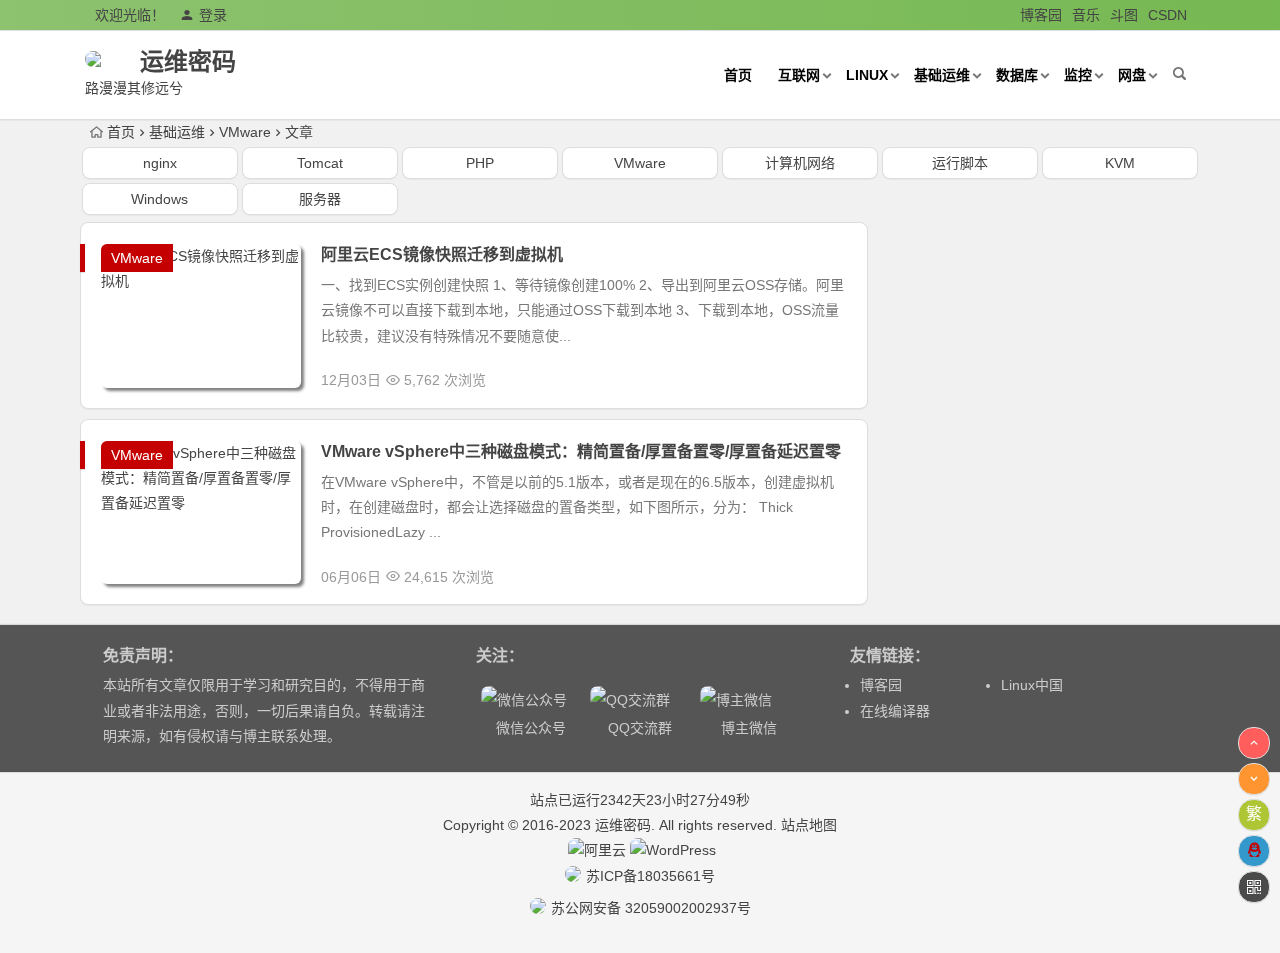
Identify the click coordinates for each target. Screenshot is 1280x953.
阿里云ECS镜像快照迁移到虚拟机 (442, 254)
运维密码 (188, 61)
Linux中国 (1032, 685)
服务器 (320, 199)
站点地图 (809, 825)
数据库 (1017, 75)
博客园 (1041, 15)
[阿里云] (597, 850)
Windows (159, 199)
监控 (1078, 75)
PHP (480, 163)
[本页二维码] (1254, 887)
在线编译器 (895, 711)
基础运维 (942, 75)
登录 (213, 15)
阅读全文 (828, 375)
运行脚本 (960, 163)
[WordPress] (673, 850)
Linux (867, 75)
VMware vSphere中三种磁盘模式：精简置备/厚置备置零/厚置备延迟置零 (581, 451)
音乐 (1086, 15)
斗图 (1124, 15)
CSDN (1167, 15)
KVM (1120, 163)
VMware (245, 132)
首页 (738, 75)
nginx (160, 163)
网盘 (1132, 75)
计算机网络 (800, 163)
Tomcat (320, 163)
